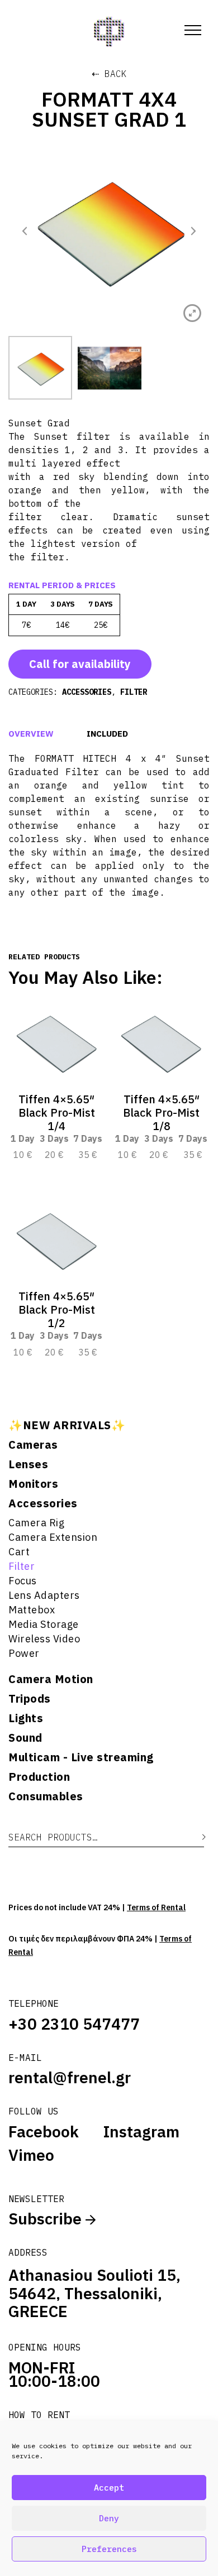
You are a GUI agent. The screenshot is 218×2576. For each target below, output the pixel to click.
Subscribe (47, 2219)
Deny (109, 2518)
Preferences (109, 2549)
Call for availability (80, 664)
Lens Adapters (44, 1595)
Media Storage (44, 1624)
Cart (19, 1552)
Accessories (43, 1503)
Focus (23, 1581)
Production (39, 1777)
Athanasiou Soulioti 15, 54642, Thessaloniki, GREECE (94, 2293)
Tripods (30, 1699)
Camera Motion (51, 1679)
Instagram (141, 2132)
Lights (26, 1718)
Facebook (44, 2132)
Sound (25, 1738)
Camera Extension (53, 1537)
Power (24, 1653)
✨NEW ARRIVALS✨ (67, 1425)
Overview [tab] (31, 734)
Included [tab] (107, 734)
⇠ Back (109, 74)
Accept (109, 2488)
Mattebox (32, 1610)
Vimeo (31, 2155)
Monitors (33, 1484)
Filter (22, 1566)
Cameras (33, 1445)
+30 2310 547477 (74, 2024)
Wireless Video (44, 1639)
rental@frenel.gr (70, 2077)
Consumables (46, 1796)
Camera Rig (36, 1523)
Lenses (28, 1464)
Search (196, 1837)
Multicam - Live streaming (81, 1757)
